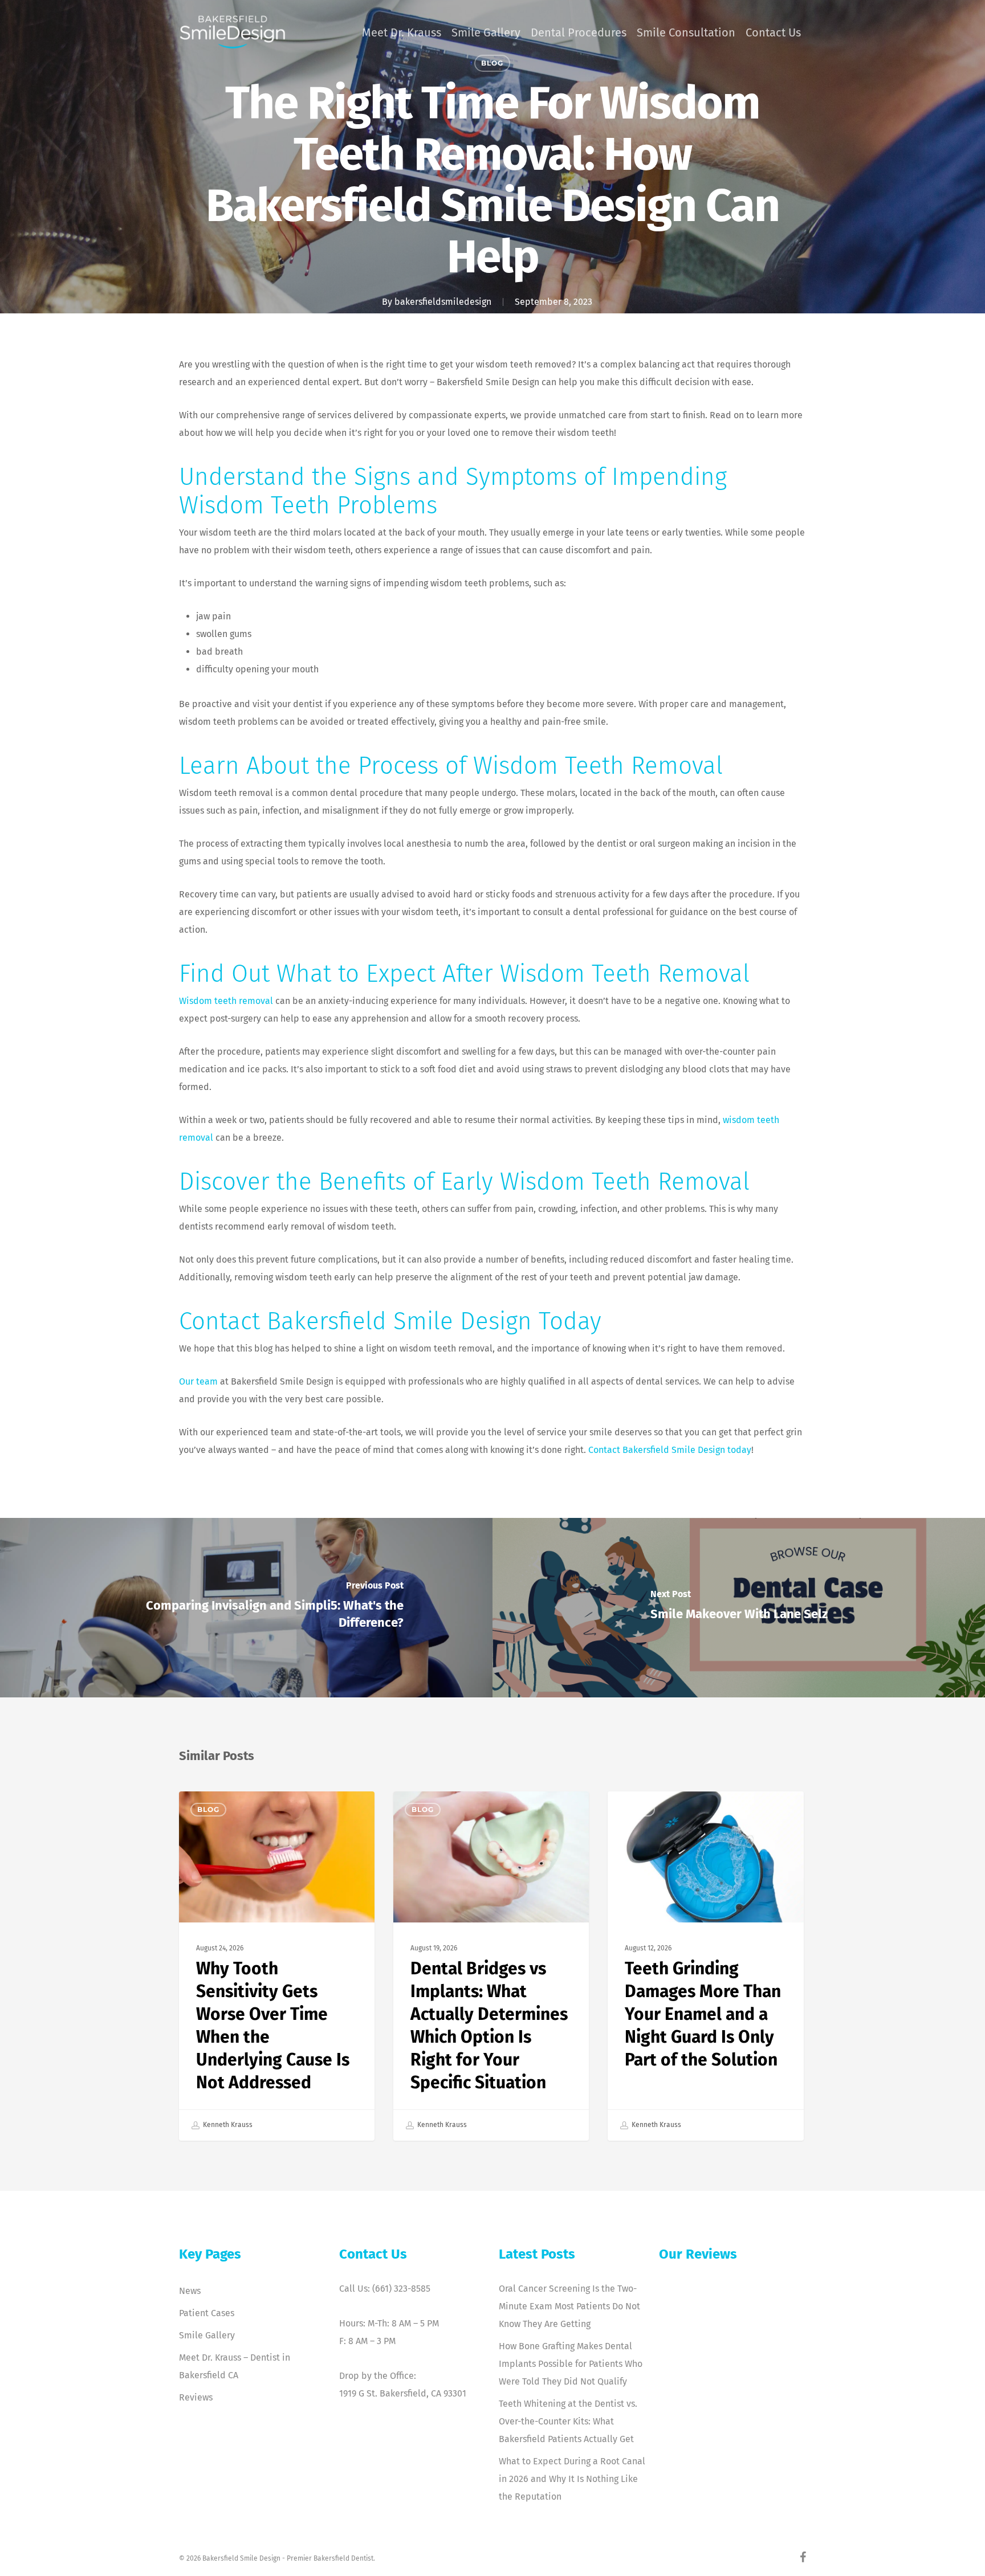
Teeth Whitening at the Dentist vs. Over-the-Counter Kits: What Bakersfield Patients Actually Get (568, 2421)
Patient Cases (207, 2313)
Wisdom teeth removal (226, 1001)
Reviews (196, 2397)
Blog (208, 1809)
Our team (198, 1381)
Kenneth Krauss (227, 2125)
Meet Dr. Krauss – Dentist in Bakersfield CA (235, 2366)
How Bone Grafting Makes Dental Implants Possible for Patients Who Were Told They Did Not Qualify (571, 2364)
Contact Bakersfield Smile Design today (670, 1450)
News (190, 2291)
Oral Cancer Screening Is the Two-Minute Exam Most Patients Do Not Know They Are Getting (569, 2306)
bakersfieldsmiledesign (443, 302)
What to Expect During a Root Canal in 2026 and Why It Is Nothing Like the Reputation (572, 2479)
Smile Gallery (207, 2335)
